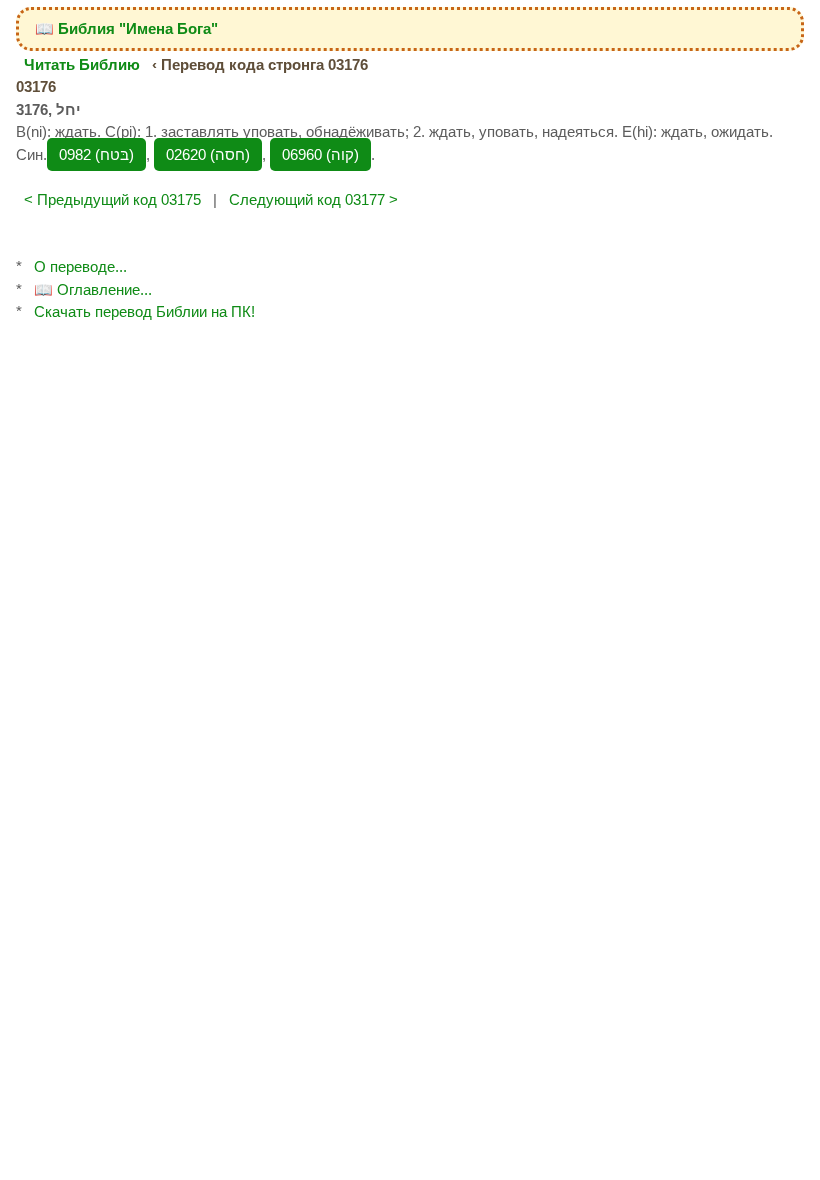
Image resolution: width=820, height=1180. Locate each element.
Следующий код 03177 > (313, 199)
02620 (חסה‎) (208, 154)
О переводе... (80, 266)
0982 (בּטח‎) (96, 154)
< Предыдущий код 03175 (112, 199)
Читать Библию (82, 64)
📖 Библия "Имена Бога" (126, 28)
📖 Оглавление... (93, 289)
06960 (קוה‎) (320, 154)
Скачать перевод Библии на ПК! (144, 311)
